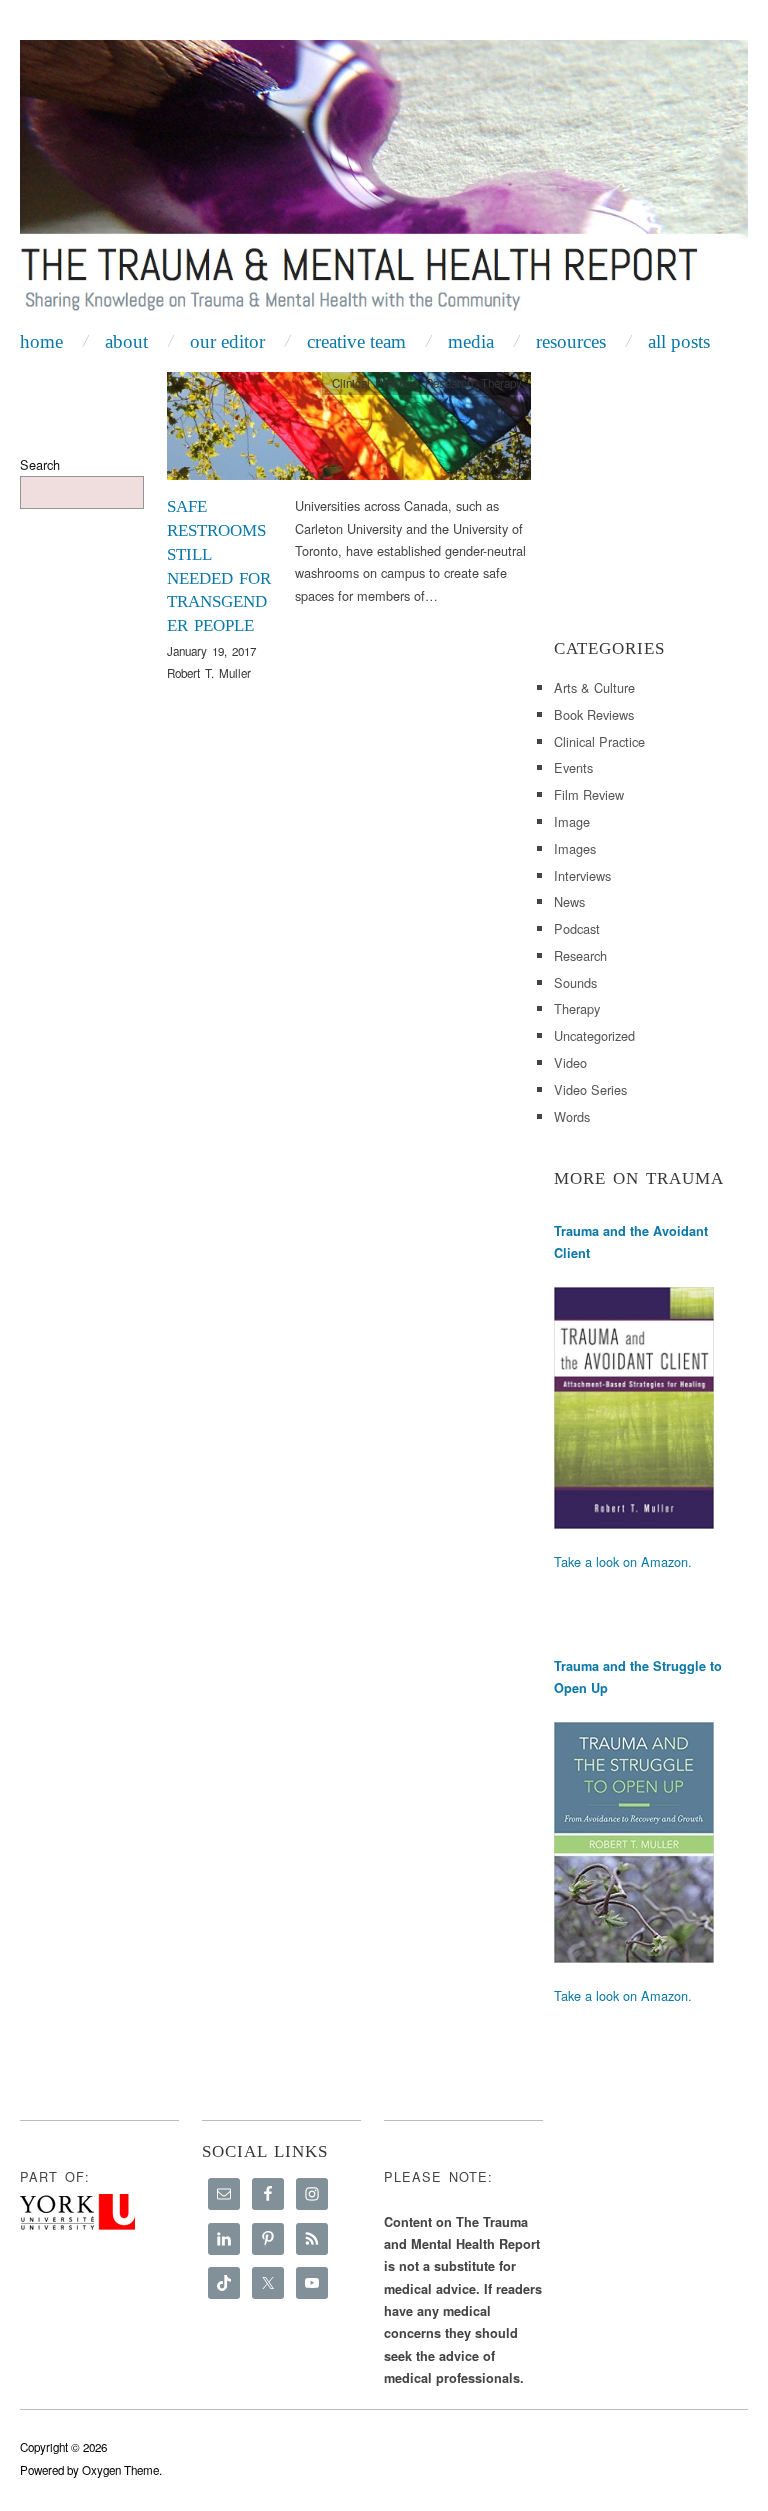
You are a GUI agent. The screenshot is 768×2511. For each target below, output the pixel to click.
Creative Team (356, 341)
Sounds (575, 982)
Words (572, 1116)
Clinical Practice (374, 383)
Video (570, 1062)
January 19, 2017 (211, 651)
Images (575, 848)
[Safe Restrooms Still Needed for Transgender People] (349, 431)
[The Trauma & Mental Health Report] (384, 180)
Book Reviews (594, 714)
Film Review (589, 794)
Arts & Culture (594, 687)
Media (471, 341)
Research (449, 383)
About (126, 341)
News (569, 901)
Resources (571, 341)
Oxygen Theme (120, 2470)
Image (572, 821)
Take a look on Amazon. (623, 1561)
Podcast (577, 928)
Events (573, 767)
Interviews (582, 875)
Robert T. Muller (209, 673)
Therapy (501, 383)
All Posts (679, 341)
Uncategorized (594, 1035)
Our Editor (227, 341)
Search (40, 464)
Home (41, 341)
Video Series (590, 1089)
